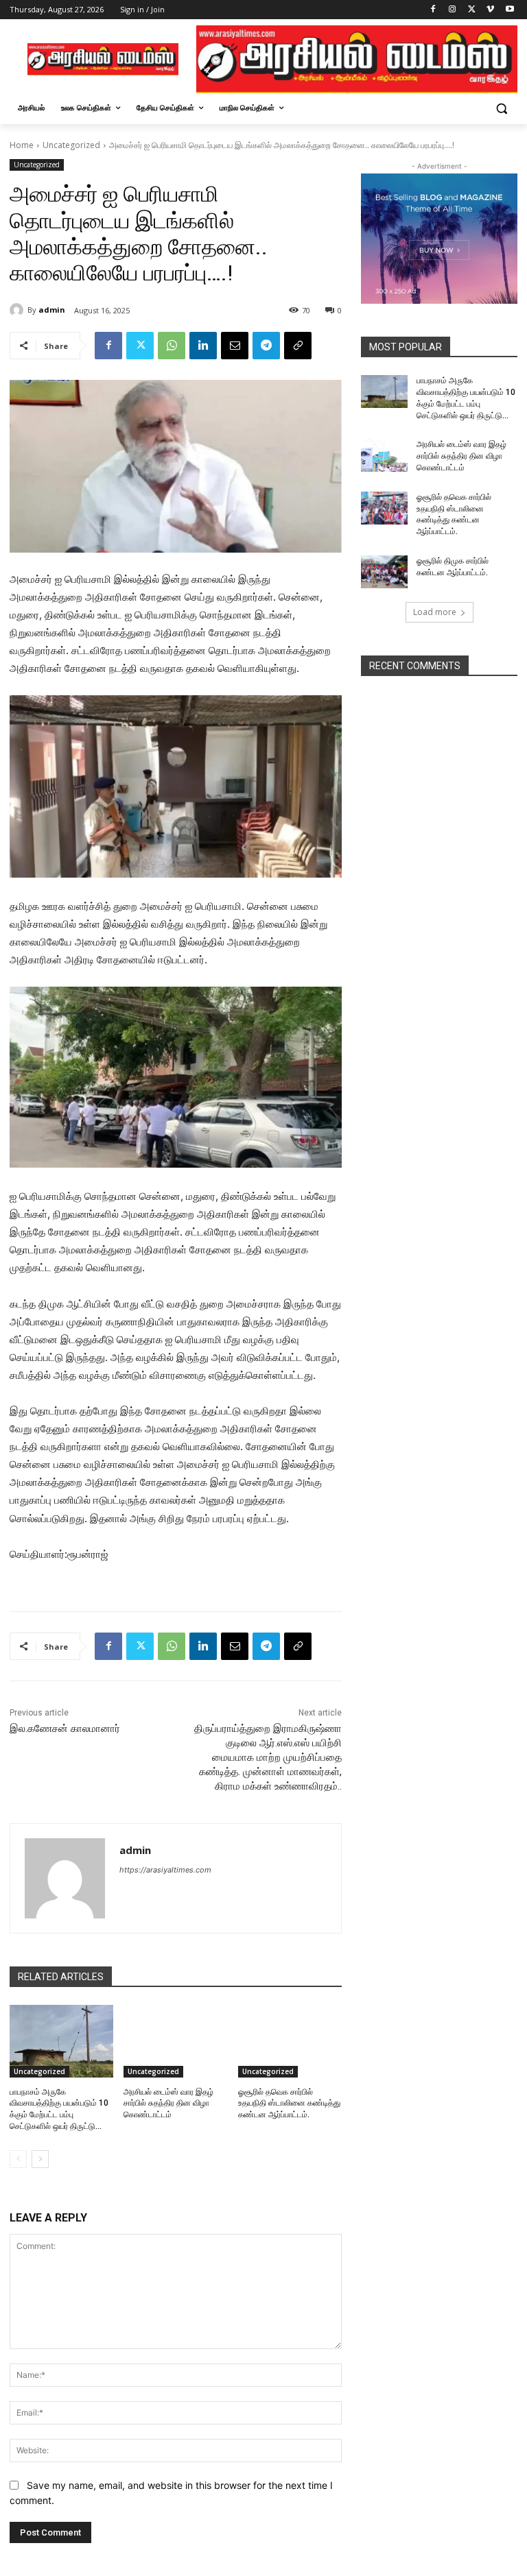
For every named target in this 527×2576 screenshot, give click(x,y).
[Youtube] (510, 10)
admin (52, 310)
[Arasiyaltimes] (103, 59)
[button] (501, 108)
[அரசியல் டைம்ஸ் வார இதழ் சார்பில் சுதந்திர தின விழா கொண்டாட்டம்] (175, 2041)
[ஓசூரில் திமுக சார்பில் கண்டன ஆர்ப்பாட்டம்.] (384, 572)
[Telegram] (266, 346)
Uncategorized (71, 145)
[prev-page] (18, 2159)
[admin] (19, 310)
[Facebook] (433, 10)
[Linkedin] (203, 346)
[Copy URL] (298, 346)
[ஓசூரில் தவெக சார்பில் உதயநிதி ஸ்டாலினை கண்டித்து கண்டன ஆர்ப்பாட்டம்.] (290, 2041)
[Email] (235, 346)
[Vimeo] (490, 10)
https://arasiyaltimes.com (165, 1870)
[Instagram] (453, 10)
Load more (435, 612)
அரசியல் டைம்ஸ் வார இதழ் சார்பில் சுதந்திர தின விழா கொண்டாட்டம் (168, 2104)
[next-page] (40, 2159)
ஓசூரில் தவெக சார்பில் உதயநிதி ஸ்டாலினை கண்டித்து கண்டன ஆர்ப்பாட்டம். (289, 2104)
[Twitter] (472, 10)
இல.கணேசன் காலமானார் (65, 1729)
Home (22, 145)
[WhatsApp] (172, 346)
